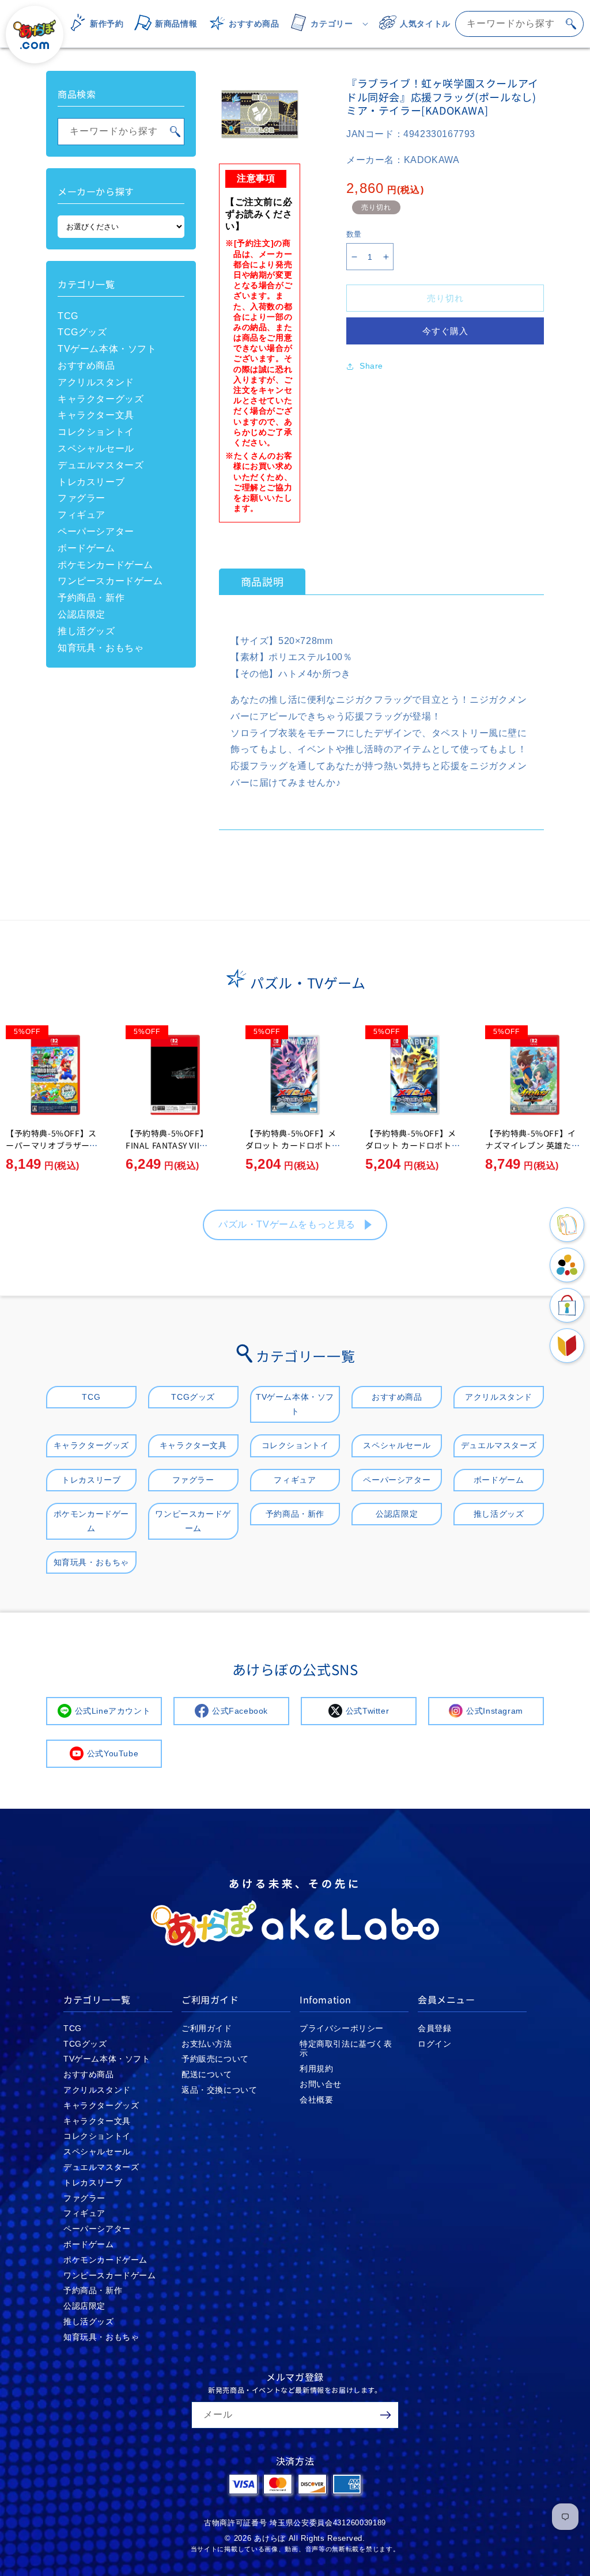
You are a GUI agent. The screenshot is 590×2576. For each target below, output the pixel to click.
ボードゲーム (86, 548)
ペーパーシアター (96, 531)
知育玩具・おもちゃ (101, 648)
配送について (207, 2074)
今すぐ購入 (445, 331)
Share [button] (371, 366)
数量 (354, 234)
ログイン (434, 2044)
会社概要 (316, 2100)
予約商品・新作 (91, 598)
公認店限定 (82, 614)
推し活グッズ (86, 631)
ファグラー (82, 498)
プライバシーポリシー (342, 2028)
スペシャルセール (96, 448)
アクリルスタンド (96, 382)
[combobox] (519, 24)
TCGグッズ (82, 332)
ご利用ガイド (207, 2028)
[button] (326, 24)
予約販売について (215, 2059)
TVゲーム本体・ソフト (107, 349)
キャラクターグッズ (101, 399)
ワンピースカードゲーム (110, 581)
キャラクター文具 (96, 415)
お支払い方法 (207, 2044)
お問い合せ (321, 2084)
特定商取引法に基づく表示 (346, 2049)
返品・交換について (219, 2090)
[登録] (385, 2415)
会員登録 (434, 2028)
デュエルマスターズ (101, 465)
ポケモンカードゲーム (105, 565)
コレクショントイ (96, 432)
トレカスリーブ (91, 482)
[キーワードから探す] (571, 24)
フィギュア (82, 515)
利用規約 (316, 2069)
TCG (68, 316)
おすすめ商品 (86, 365)
